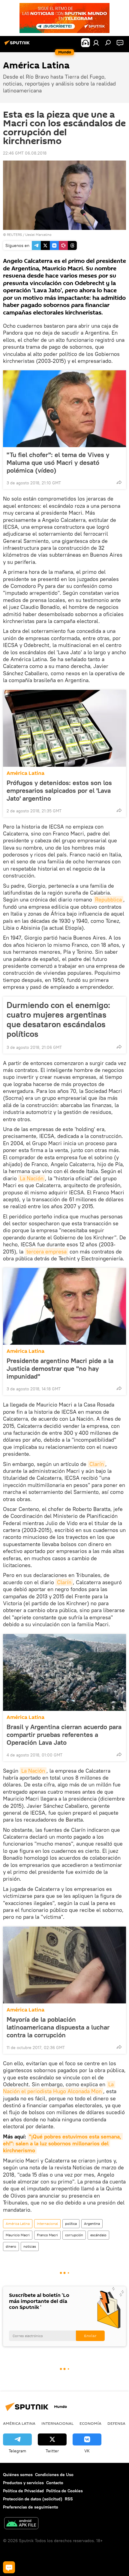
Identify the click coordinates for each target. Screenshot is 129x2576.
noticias (30, 2246)
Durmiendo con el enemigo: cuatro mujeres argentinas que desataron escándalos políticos (58, 1019)
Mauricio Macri (18, 2235)
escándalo (98, 2235)
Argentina (92, 2224)
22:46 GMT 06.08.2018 (25, 153)
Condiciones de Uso (54, 2475)
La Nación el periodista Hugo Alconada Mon (59, 2088)
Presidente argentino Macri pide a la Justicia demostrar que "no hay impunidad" (60, 1368)
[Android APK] (21, 2524)
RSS (69, 2499)
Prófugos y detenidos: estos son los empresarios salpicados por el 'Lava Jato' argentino (59, 790)
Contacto (55, 2483)
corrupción (74, 2235)
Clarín (97, 1464)
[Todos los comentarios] (9, 2567)
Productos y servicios (23, 2483)
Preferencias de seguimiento (31, 2507)
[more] (119, 482)
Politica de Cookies (64, 2491)
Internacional (47, 2224)
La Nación (32, 1178)
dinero (11, 2246)
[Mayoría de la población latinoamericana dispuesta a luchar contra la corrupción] (64, 1965)
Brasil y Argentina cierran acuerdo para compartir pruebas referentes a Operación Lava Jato (64, 1735)
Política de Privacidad (23, 2491)
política (71, 2224)
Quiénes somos (18, 2475)
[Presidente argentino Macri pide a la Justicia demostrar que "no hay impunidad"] (64, 1306)
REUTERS (14, 235)
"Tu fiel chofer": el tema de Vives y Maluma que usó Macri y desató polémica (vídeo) (58, 462)
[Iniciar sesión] (96, 43)
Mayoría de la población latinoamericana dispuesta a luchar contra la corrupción (58, 2027)
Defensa (116, 2423)
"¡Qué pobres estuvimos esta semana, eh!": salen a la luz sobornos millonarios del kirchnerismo (63, 2144)
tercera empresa (46, 1252)
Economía (90, 2423)
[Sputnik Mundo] (18, 45)
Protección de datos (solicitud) (33, 2499)
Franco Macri (47, 2235)
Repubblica (108, 900)
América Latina (25, 773)
